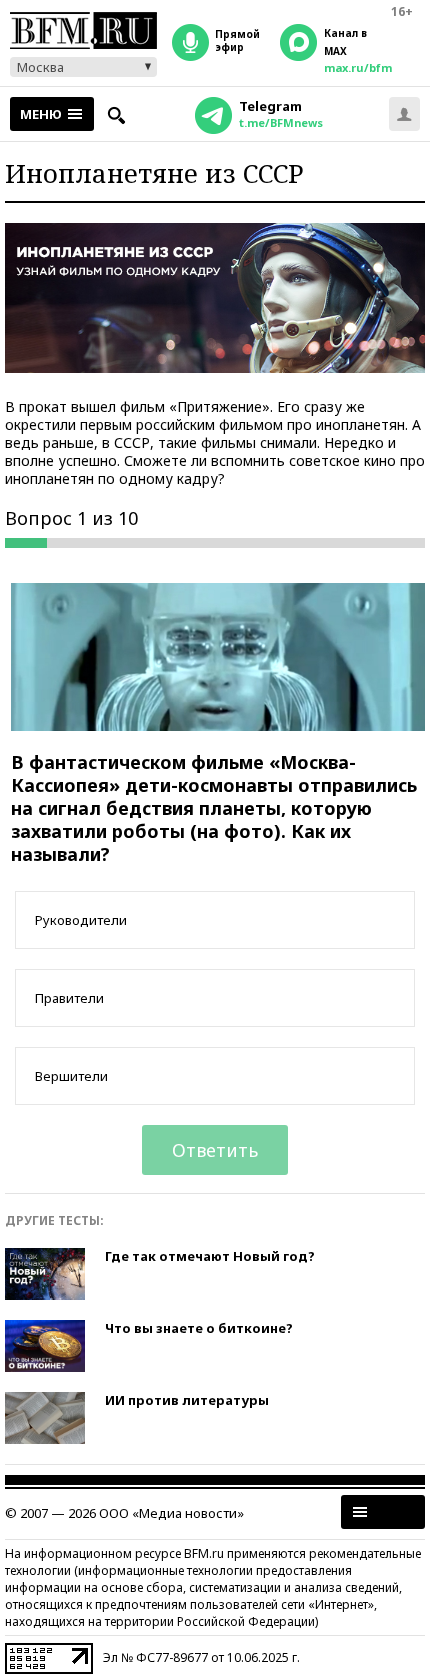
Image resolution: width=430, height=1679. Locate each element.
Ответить (215, 1150)
